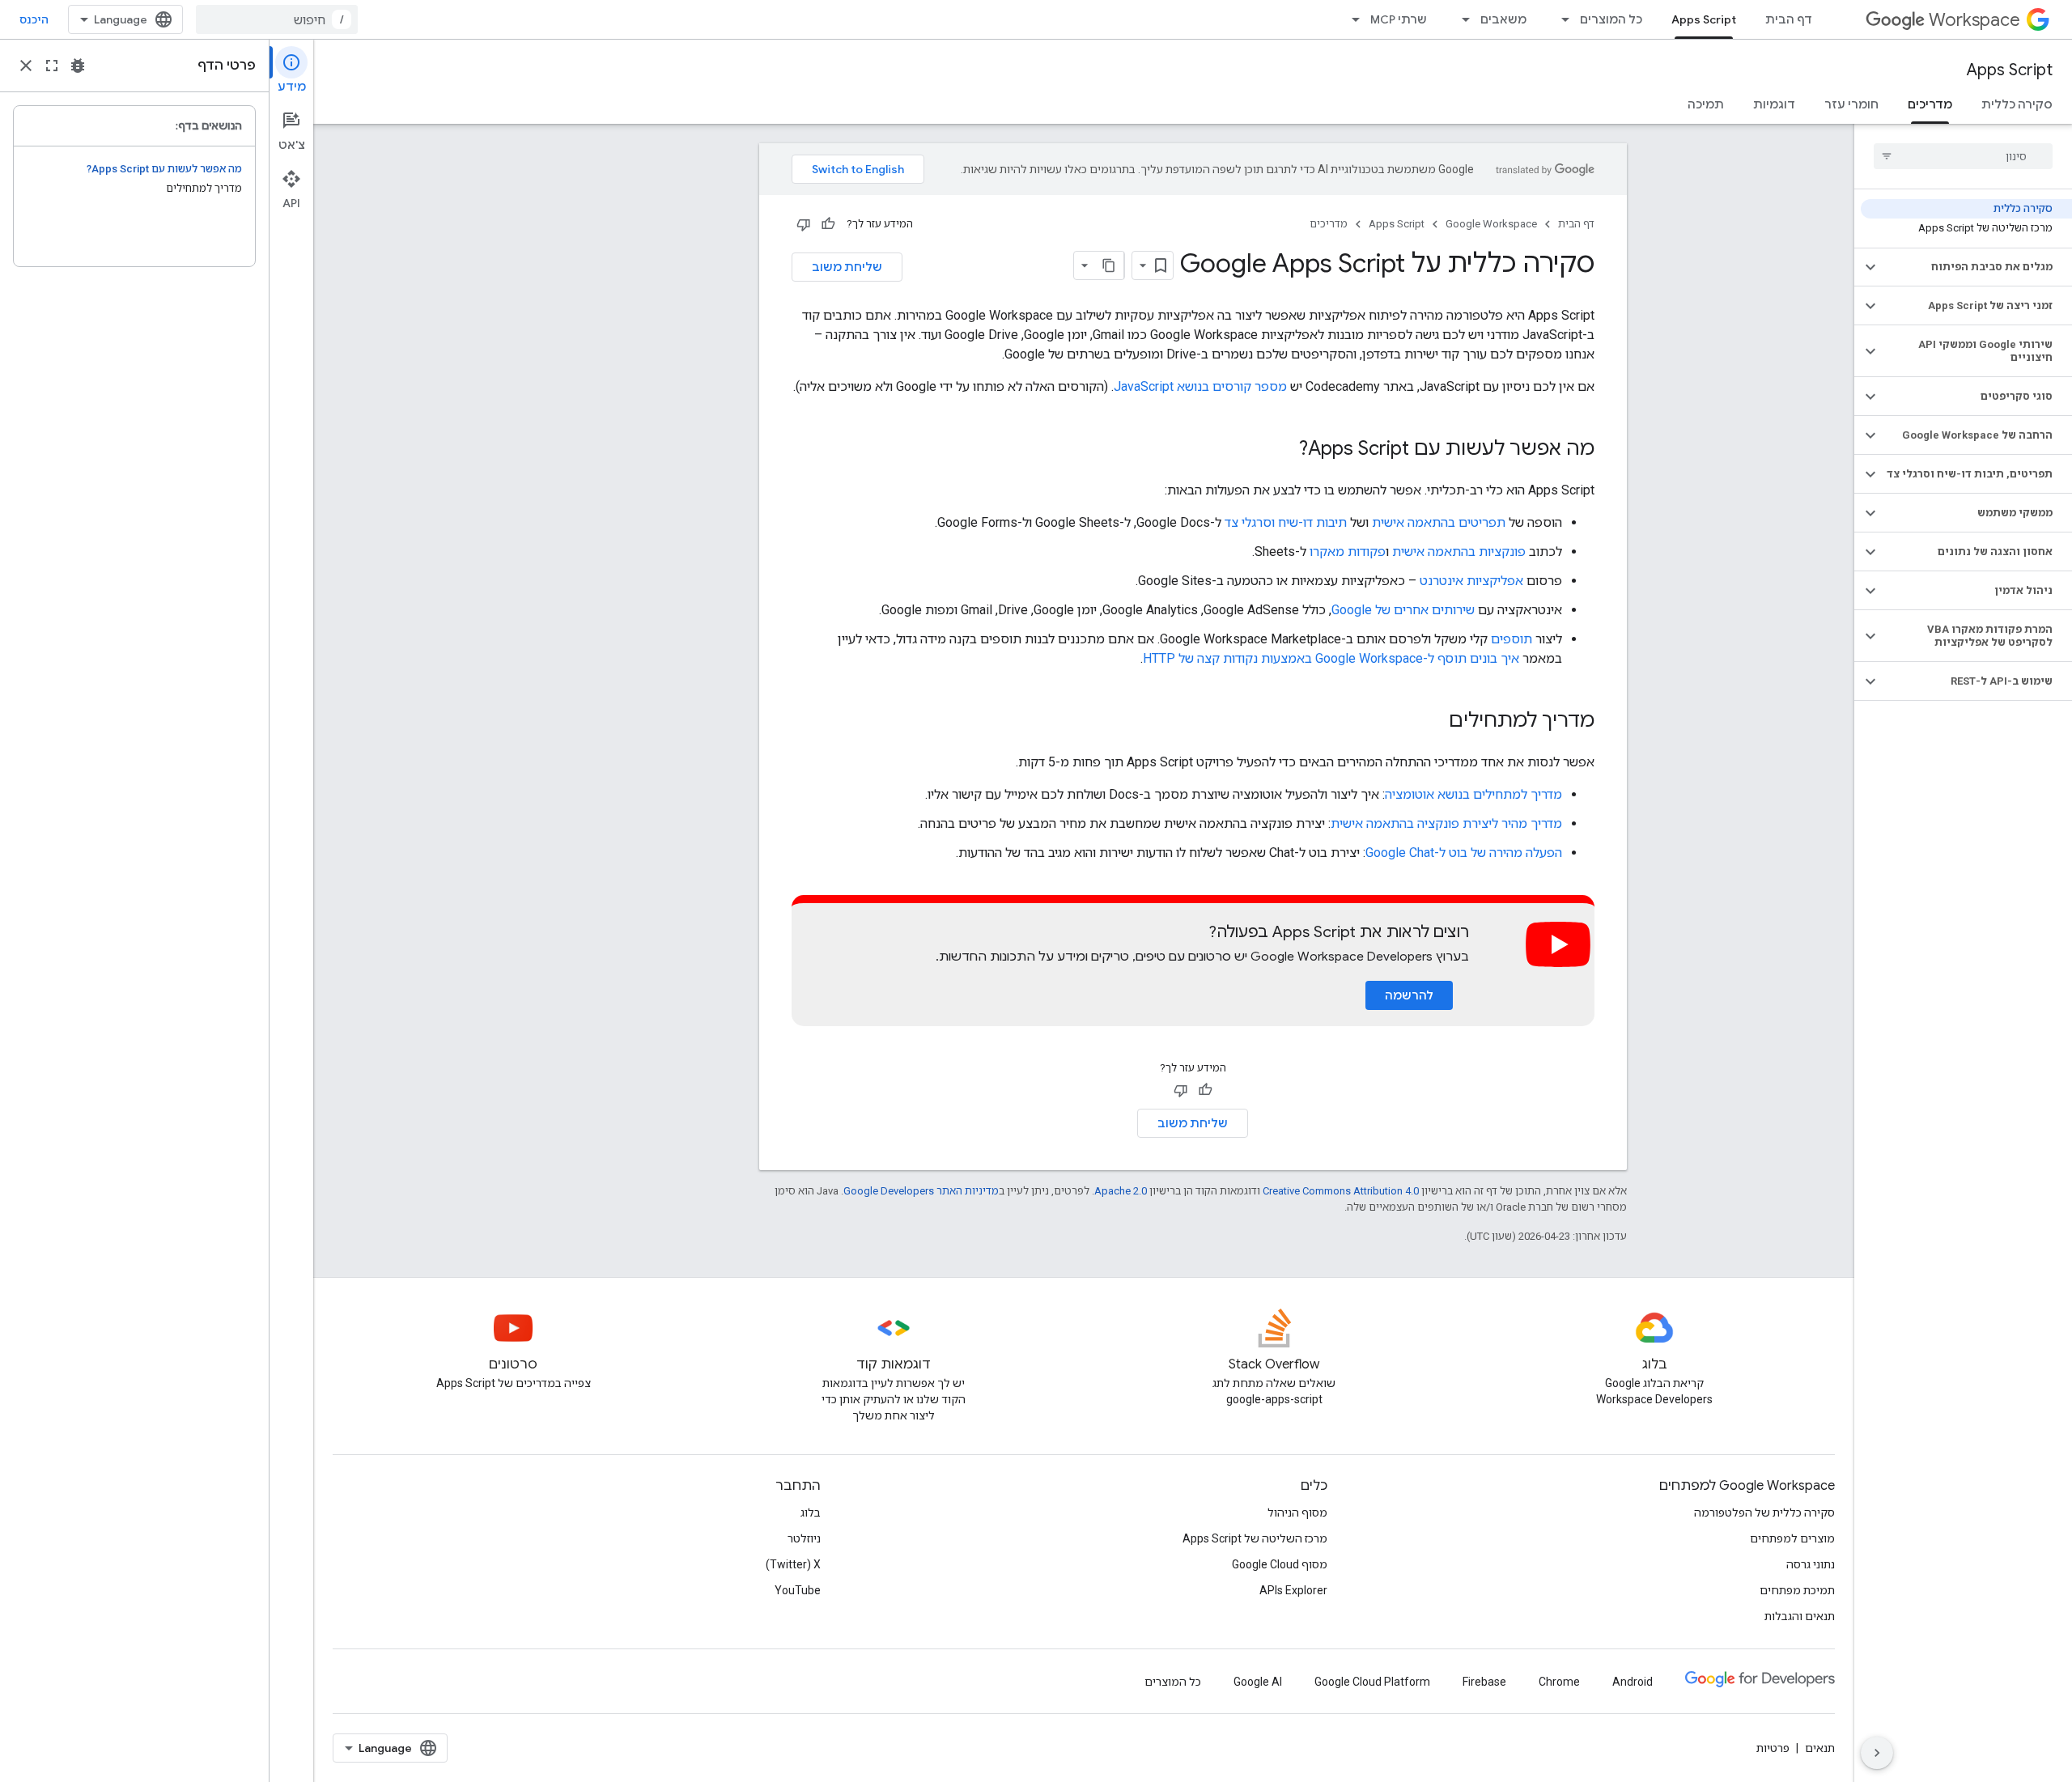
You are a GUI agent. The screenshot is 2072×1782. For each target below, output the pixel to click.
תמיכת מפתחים (1797, 1590)
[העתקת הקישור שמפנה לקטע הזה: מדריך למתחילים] (1433, 722)
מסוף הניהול (1297, 1513)
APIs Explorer (1293, 1590)
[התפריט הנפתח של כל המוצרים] (1560, 19)
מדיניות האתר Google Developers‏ (921, 1191)
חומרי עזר (1851, 104)
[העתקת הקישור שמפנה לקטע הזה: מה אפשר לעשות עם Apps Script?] (1283, 450)
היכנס (34, 19)
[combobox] (277, 19)
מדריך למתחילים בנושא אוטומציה (1473, 794)
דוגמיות (1774, 104)
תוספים (1512, 639)
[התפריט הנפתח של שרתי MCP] (1351, 19)
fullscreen (52, 66)
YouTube (798, 1590)
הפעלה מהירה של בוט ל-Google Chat (1464, 853)
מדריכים (1930, 104)
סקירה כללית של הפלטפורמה (1764, 1513)
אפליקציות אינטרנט (1471, 581)
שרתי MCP (1399, 19)
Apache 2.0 (1121, 1191)
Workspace (1974, 20)
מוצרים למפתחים (1792, 1538)
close (26, 66)
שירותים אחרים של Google (1403, 610)
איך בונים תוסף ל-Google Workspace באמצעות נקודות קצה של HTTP (1331, 658)
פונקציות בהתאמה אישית (1459, 552)
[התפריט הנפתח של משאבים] (1461, 19)
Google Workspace (1491, 224)
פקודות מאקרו (1348, 552)
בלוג (811, 1513)
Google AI (1258, 1682)
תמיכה (1706, 104)
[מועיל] (828, 224)
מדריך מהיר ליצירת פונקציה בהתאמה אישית (1446, 823)
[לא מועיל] (804, 224)
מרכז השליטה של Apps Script (1255, 1538)
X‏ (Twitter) (793, 1564)
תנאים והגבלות (1800, 1616)
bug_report (78, 66)
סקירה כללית (2017, 104)
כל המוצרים (1611, 19)
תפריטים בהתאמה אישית (1439, 522)
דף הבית (1789, 19)
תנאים (1820, 1748)
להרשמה (1409, 995)
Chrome (1559, 1682)
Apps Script (1704, 19)
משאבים (1503, 19)
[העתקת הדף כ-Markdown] (1110, 265)
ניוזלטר (804, 1538)
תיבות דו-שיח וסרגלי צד (1286, 522)
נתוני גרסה (1811, 1564)
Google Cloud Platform (1372, 1682)
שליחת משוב (847, 267)
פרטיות (1773, 1748)
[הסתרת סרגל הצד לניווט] (1877, 1753)
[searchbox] (1963, 156)
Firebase (1484, 1682)
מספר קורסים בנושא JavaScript (1200, 386)
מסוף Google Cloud (1280, 1564)
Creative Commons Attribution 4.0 (1341, 1191)
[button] (1976, 267)
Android (1633, 1682)
